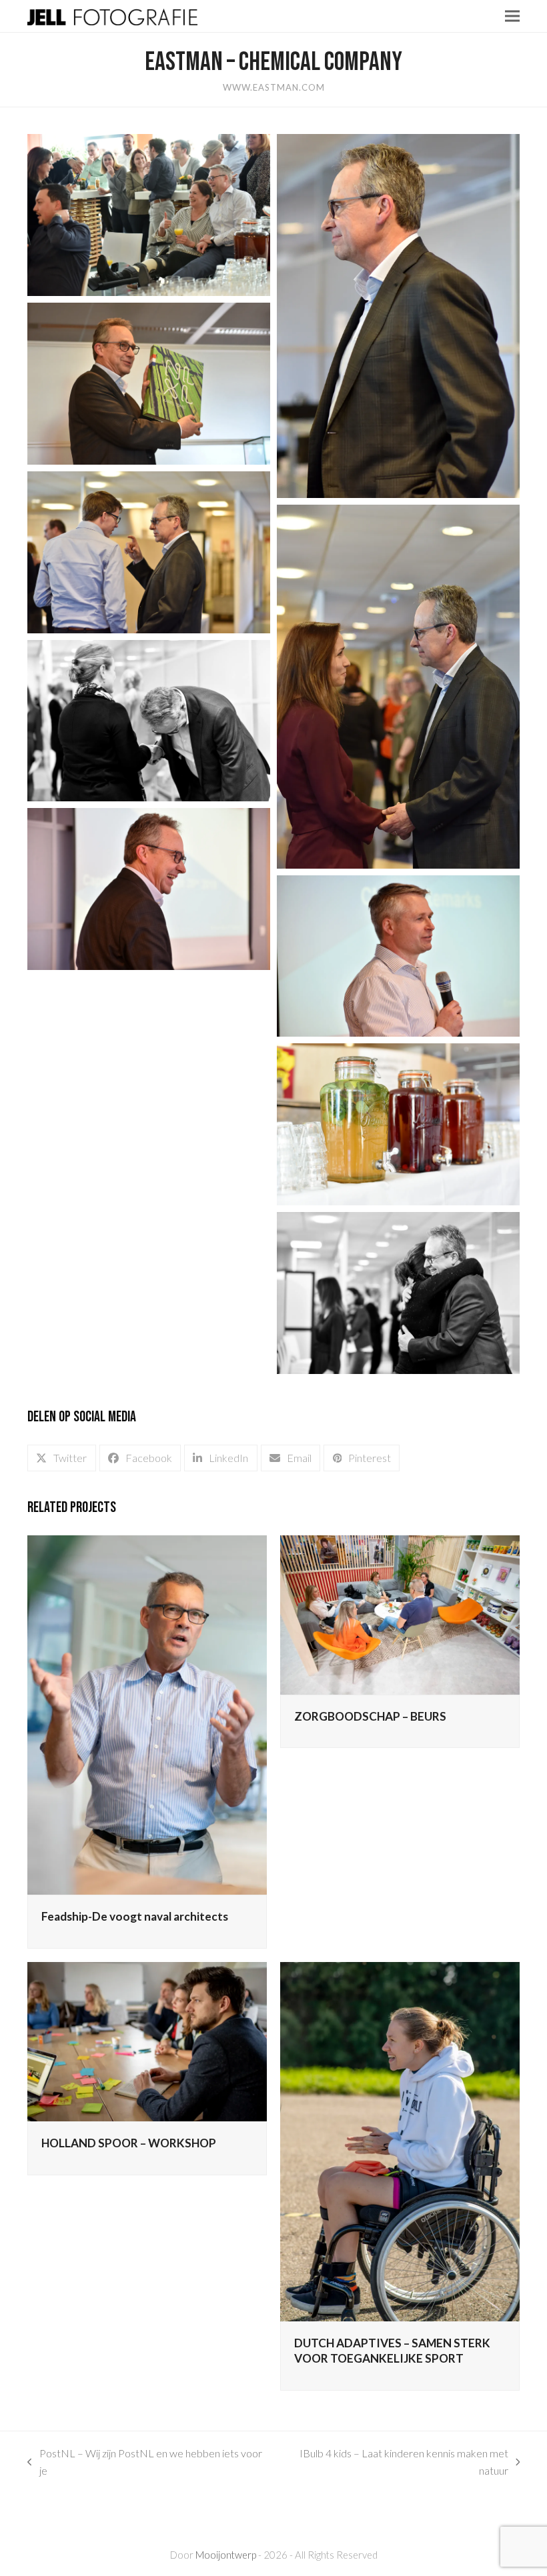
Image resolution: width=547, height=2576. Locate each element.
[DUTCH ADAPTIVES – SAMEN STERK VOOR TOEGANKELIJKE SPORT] (400, 2140)
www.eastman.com (274, 87)
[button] (512, 16)
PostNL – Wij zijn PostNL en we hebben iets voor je (145, 2463)
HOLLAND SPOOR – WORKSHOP (129, 2143)
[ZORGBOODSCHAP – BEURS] (400, 1613)
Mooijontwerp (226, 2555)
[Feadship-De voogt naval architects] (147, 1714)
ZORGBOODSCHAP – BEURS (370, 1716)
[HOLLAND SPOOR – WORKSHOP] (147, 2040)
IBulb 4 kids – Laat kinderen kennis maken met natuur (393, 2463)
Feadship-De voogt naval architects (135, 1916)
